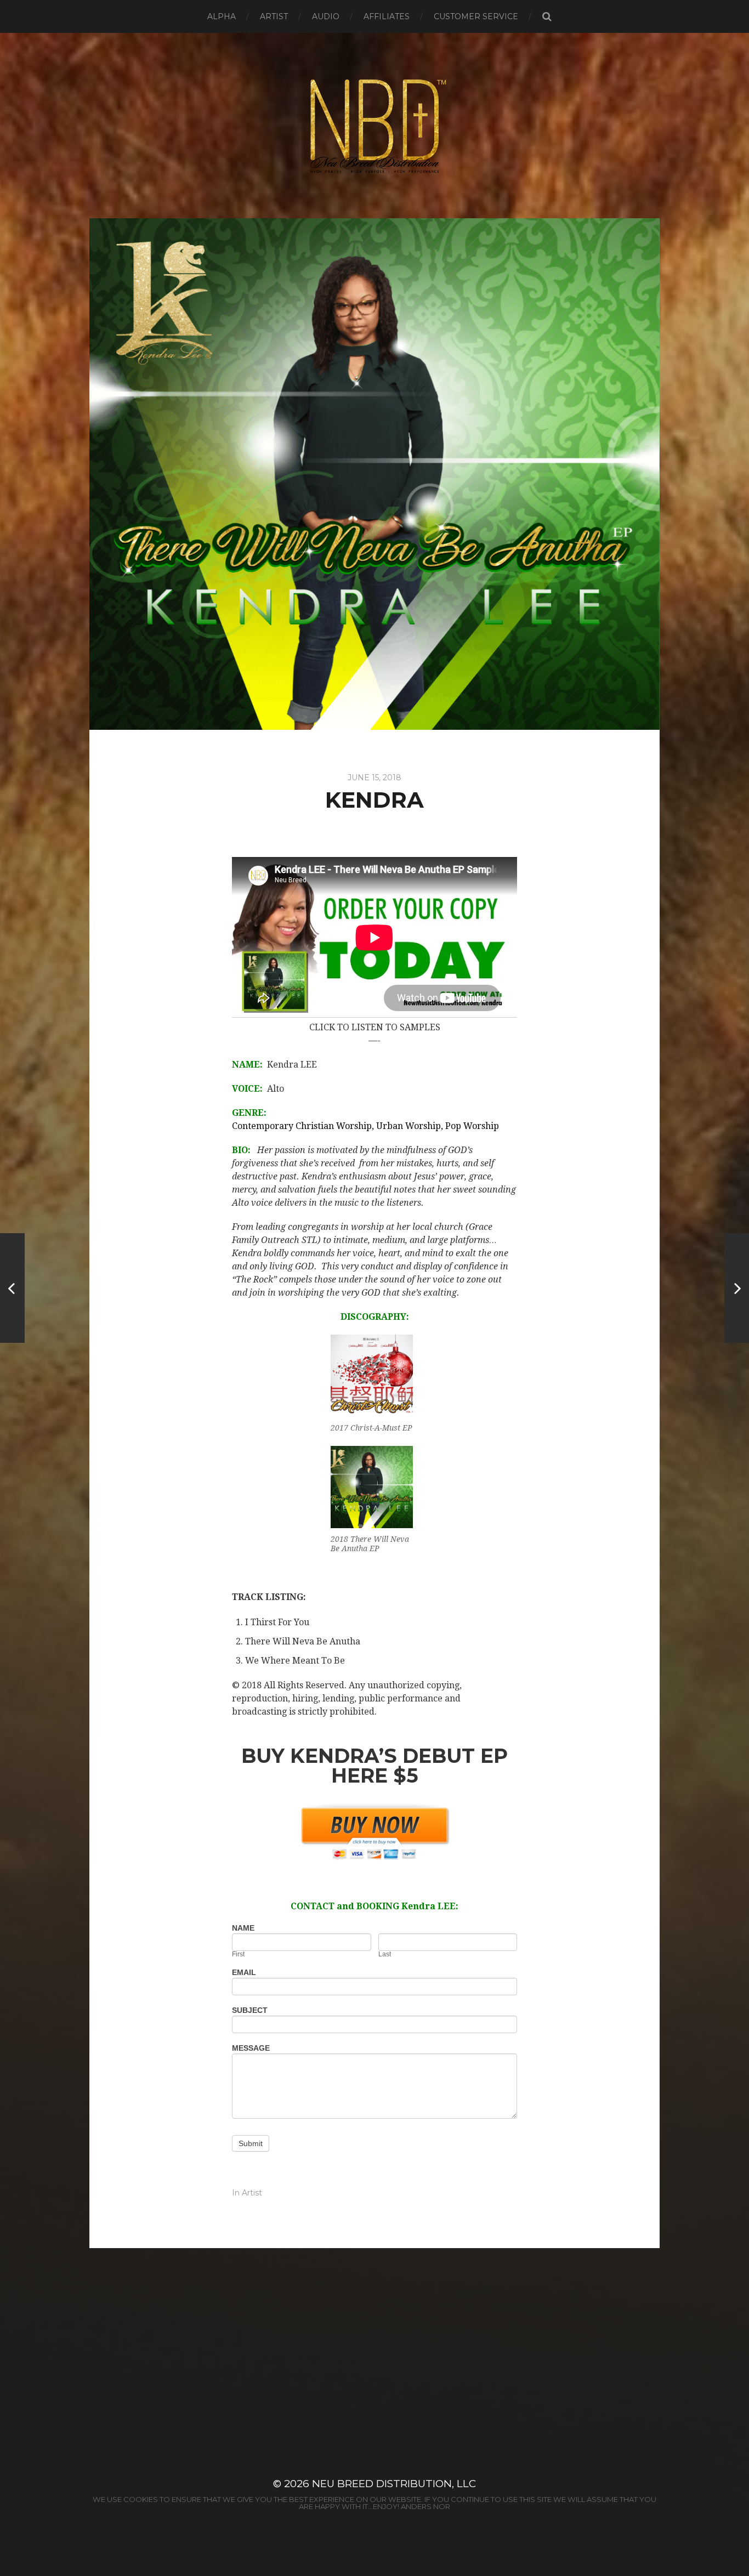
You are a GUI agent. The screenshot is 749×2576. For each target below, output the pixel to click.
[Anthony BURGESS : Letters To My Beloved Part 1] (12, 1288)
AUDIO (326, 16)
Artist (252, 2193)
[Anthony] (737, 1288)
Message (251, 2048)
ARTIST (274, 16)
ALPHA (222, 16)
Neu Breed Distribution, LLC (394, 2484)
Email (244, 1973)
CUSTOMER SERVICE (476, 16)
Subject (250, 2010)
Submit (251, 2143)
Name (243, 1928)
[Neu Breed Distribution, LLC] (375, 126)
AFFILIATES (387, 16)
